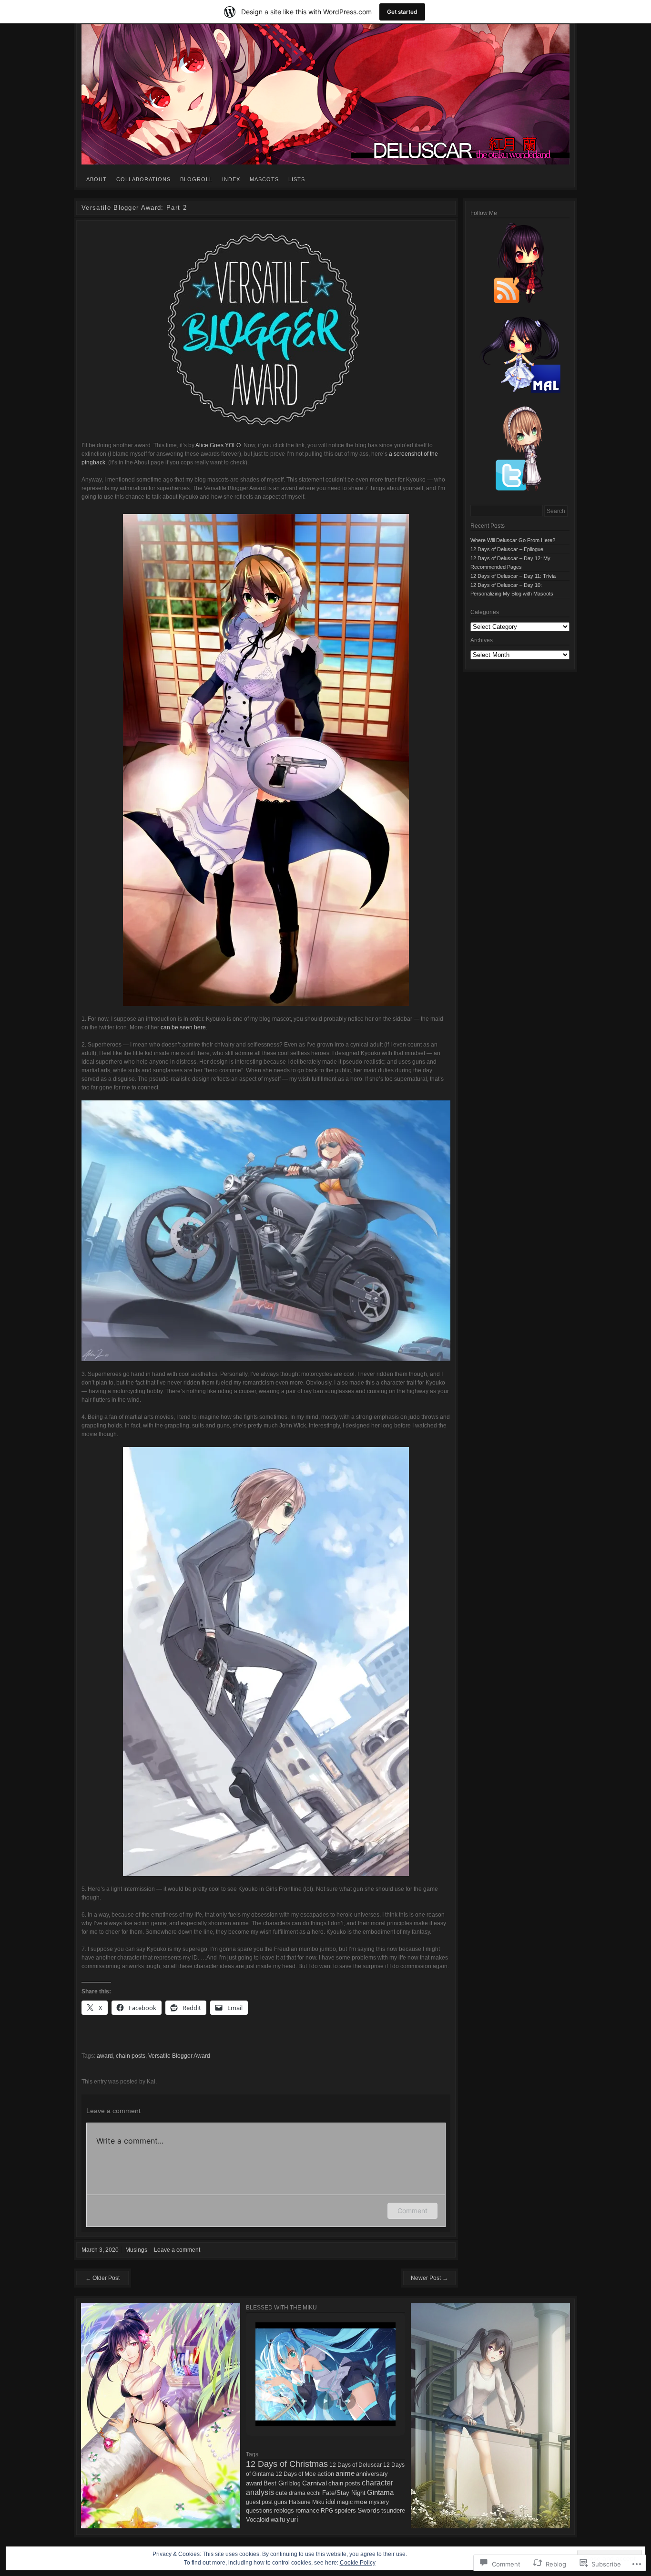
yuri (292, 2519)
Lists (297, 179)
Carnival (315, 2483)
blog (295, 2484)
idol (331, 2502)
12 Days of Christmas (287, 2464)
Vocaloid (258, 2520)
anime (345, 2473)
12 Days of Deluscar (356, 2465)
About (97, 179)
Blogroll (196, 179)
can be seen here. (184, 1027)
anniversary (372, 2474)
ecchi (314, 2493)
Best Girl (276, 2483)
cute (281, 2493)
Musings (136, 2250)
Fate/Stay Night (344, 2493)
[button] (304, 2401)
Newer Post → (429, 2278)
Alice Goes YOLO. (219, 445)
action (326, 2474)
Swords (369, 2510)
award (105, 2056)
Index (231, 179)
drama (297, 2493)
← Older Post (102, 2278)
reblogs (284, 2511)
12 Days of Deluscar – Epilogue (507, 549)
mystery (379, 2502)
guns (281, 2502)
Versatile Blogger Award (179, 2056)
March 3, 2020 (100, 2250)
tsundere (393, 2510)
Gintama (380, 2492)
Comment (412, 2211)
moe (361, 2502)
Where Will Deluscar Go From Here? (513, 540)
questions (259, 2511)
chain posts (131, 2056)
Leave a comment (177, 2250)
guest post (259, 2502)
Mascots (264, 179)
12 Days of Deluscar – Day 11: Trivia (513, 576)
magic (345, 2502)
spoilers (345, 2510)
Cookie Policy (358, 2563)
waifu (278, 2520)
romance (307, 2510)
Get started (402, 12)
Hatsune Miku (307, 2502)
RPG (327, 2511)
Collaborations (143, 179)
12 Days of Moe (296, 2474)
